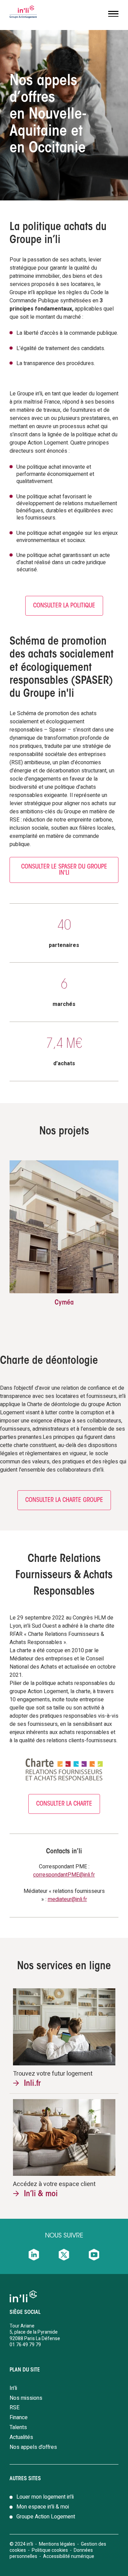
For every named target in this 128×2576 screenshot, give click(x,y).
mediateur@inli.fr (67, 1899)
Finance (19, 2417)
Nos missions (26, 2398)
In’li (13, 2388)
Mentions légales (57, 2544)
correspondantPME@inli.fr (64, 1875)
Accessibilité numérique (69, 2556)
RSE (15, 2408)
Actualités (21, 2437)
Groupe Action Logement (46, 2517)
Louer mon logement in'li (45, 2497)
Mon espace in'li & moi (43, 2507)
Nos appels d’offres (33, 2447)
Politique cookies (50, 2550)
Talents (18, 2427)
